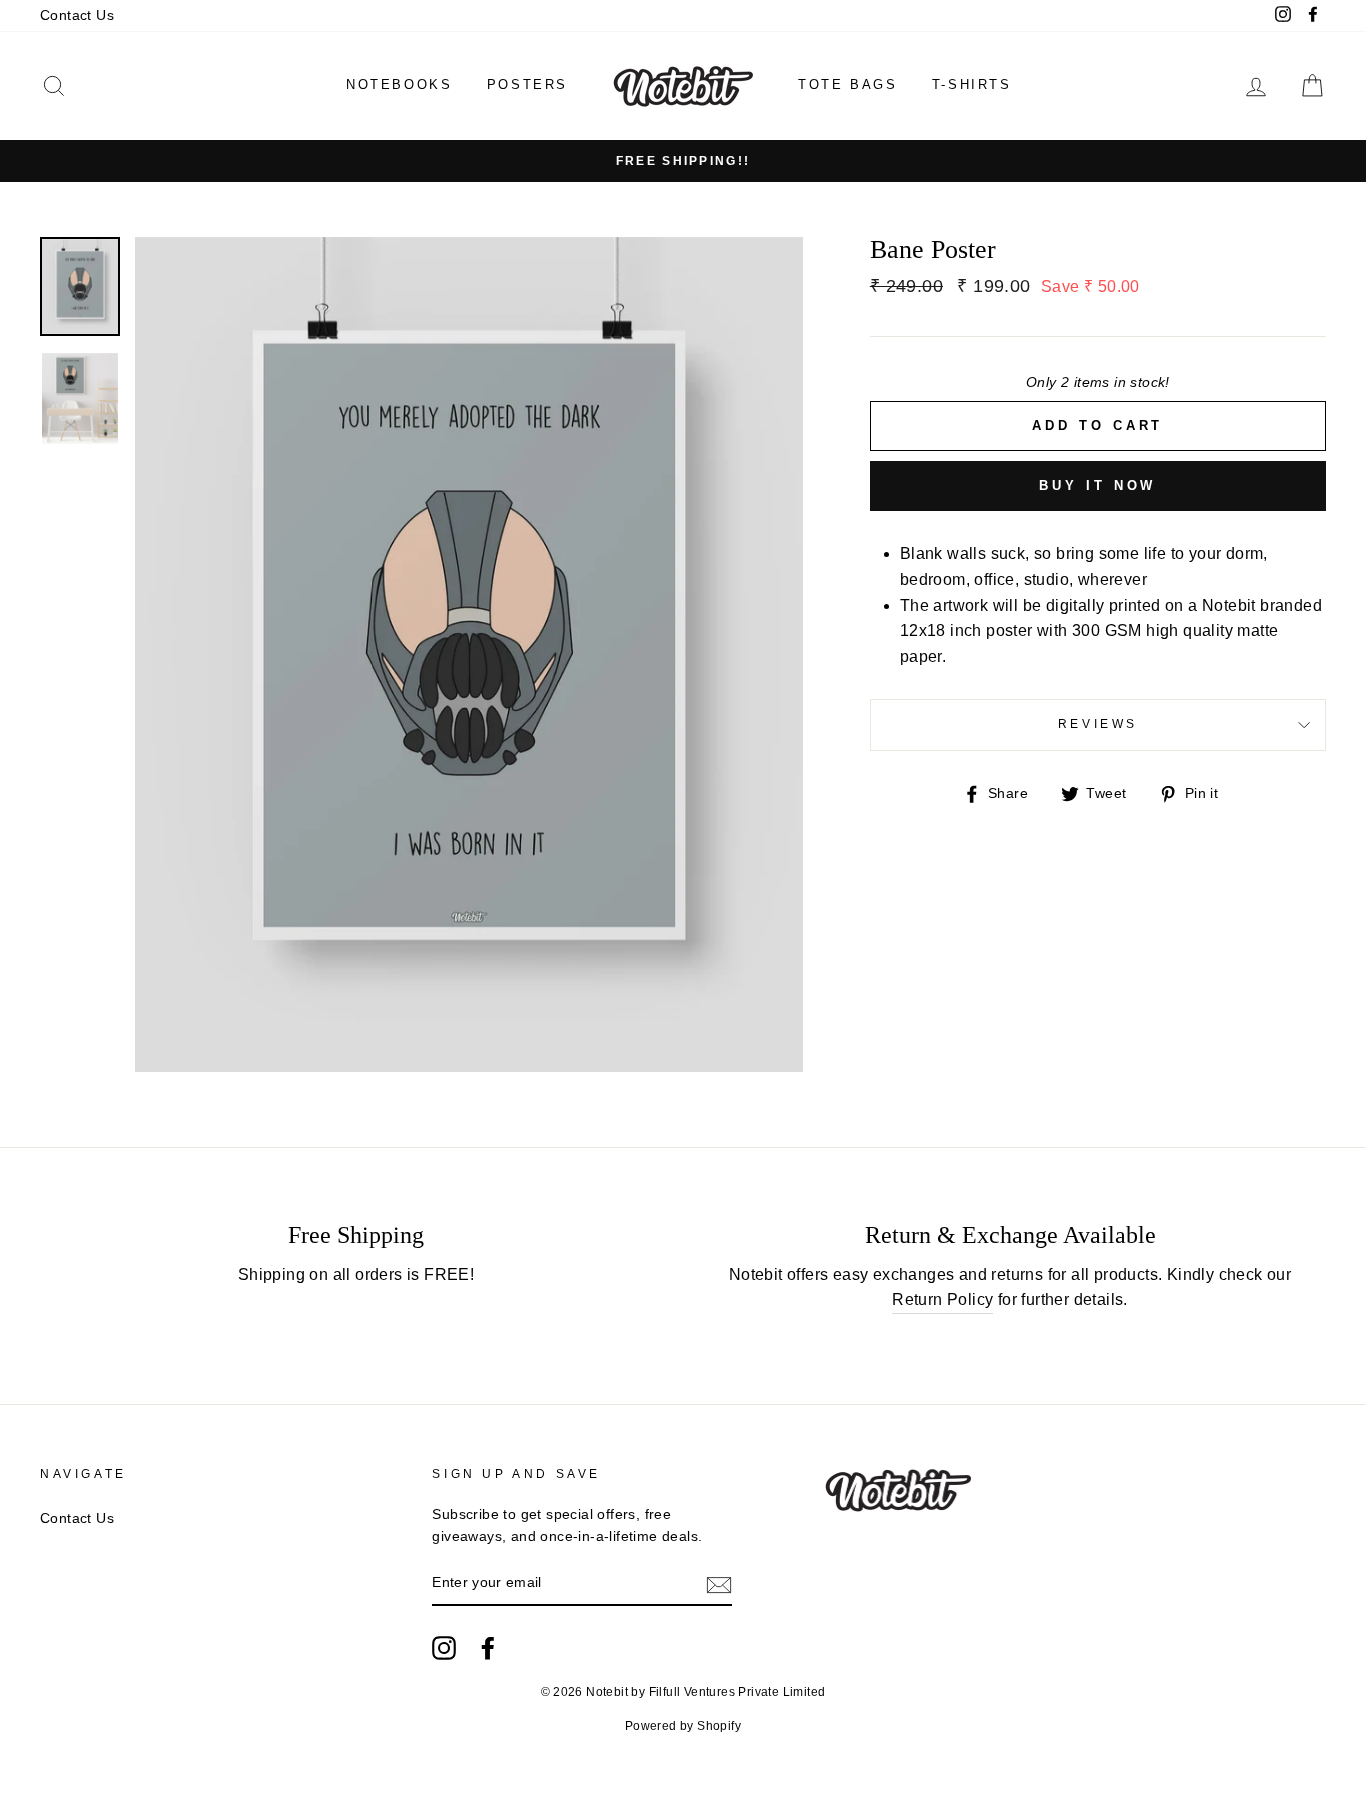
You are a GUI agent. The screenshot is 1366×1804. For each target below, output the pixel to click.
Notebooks (399, 84)
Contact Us (77, 15)
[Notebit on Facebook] (488, 1648)
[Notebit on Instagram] (444, 1648)
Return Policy (942, 1299)
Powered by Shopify (683, 1726)
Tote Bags (847, 84)
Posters (527, 84)
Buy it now (1097, 485)
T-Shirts (972, 84)
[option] (683, 161)
